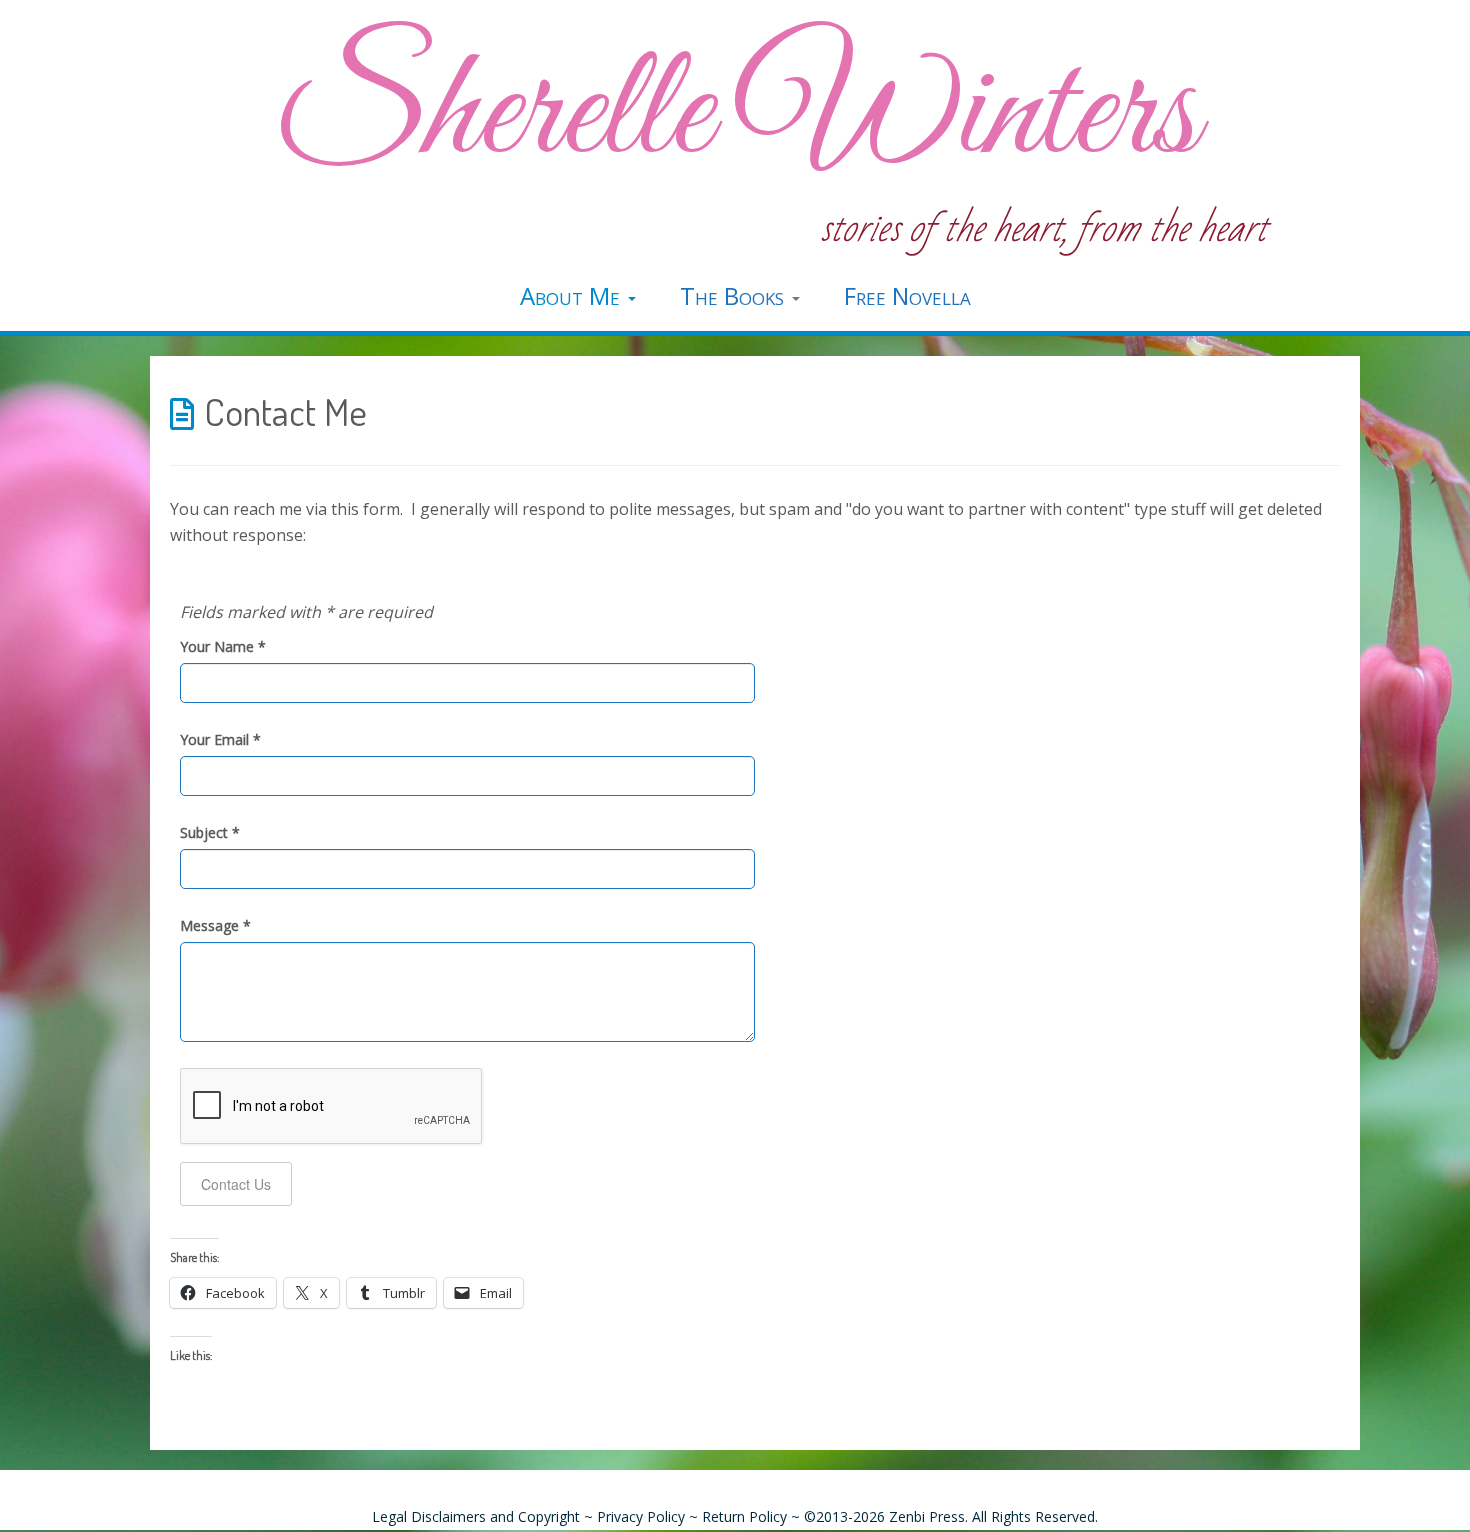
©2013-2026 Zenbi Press (884, 1516)
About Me (573, 295)
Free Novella (907, 295)
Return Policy (744, 1516)
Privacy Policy (641, 1516)
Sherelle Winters (735, 115)
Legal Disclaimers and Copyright (476, 1516)
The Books (735, 295)
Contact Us (236, 1184)
